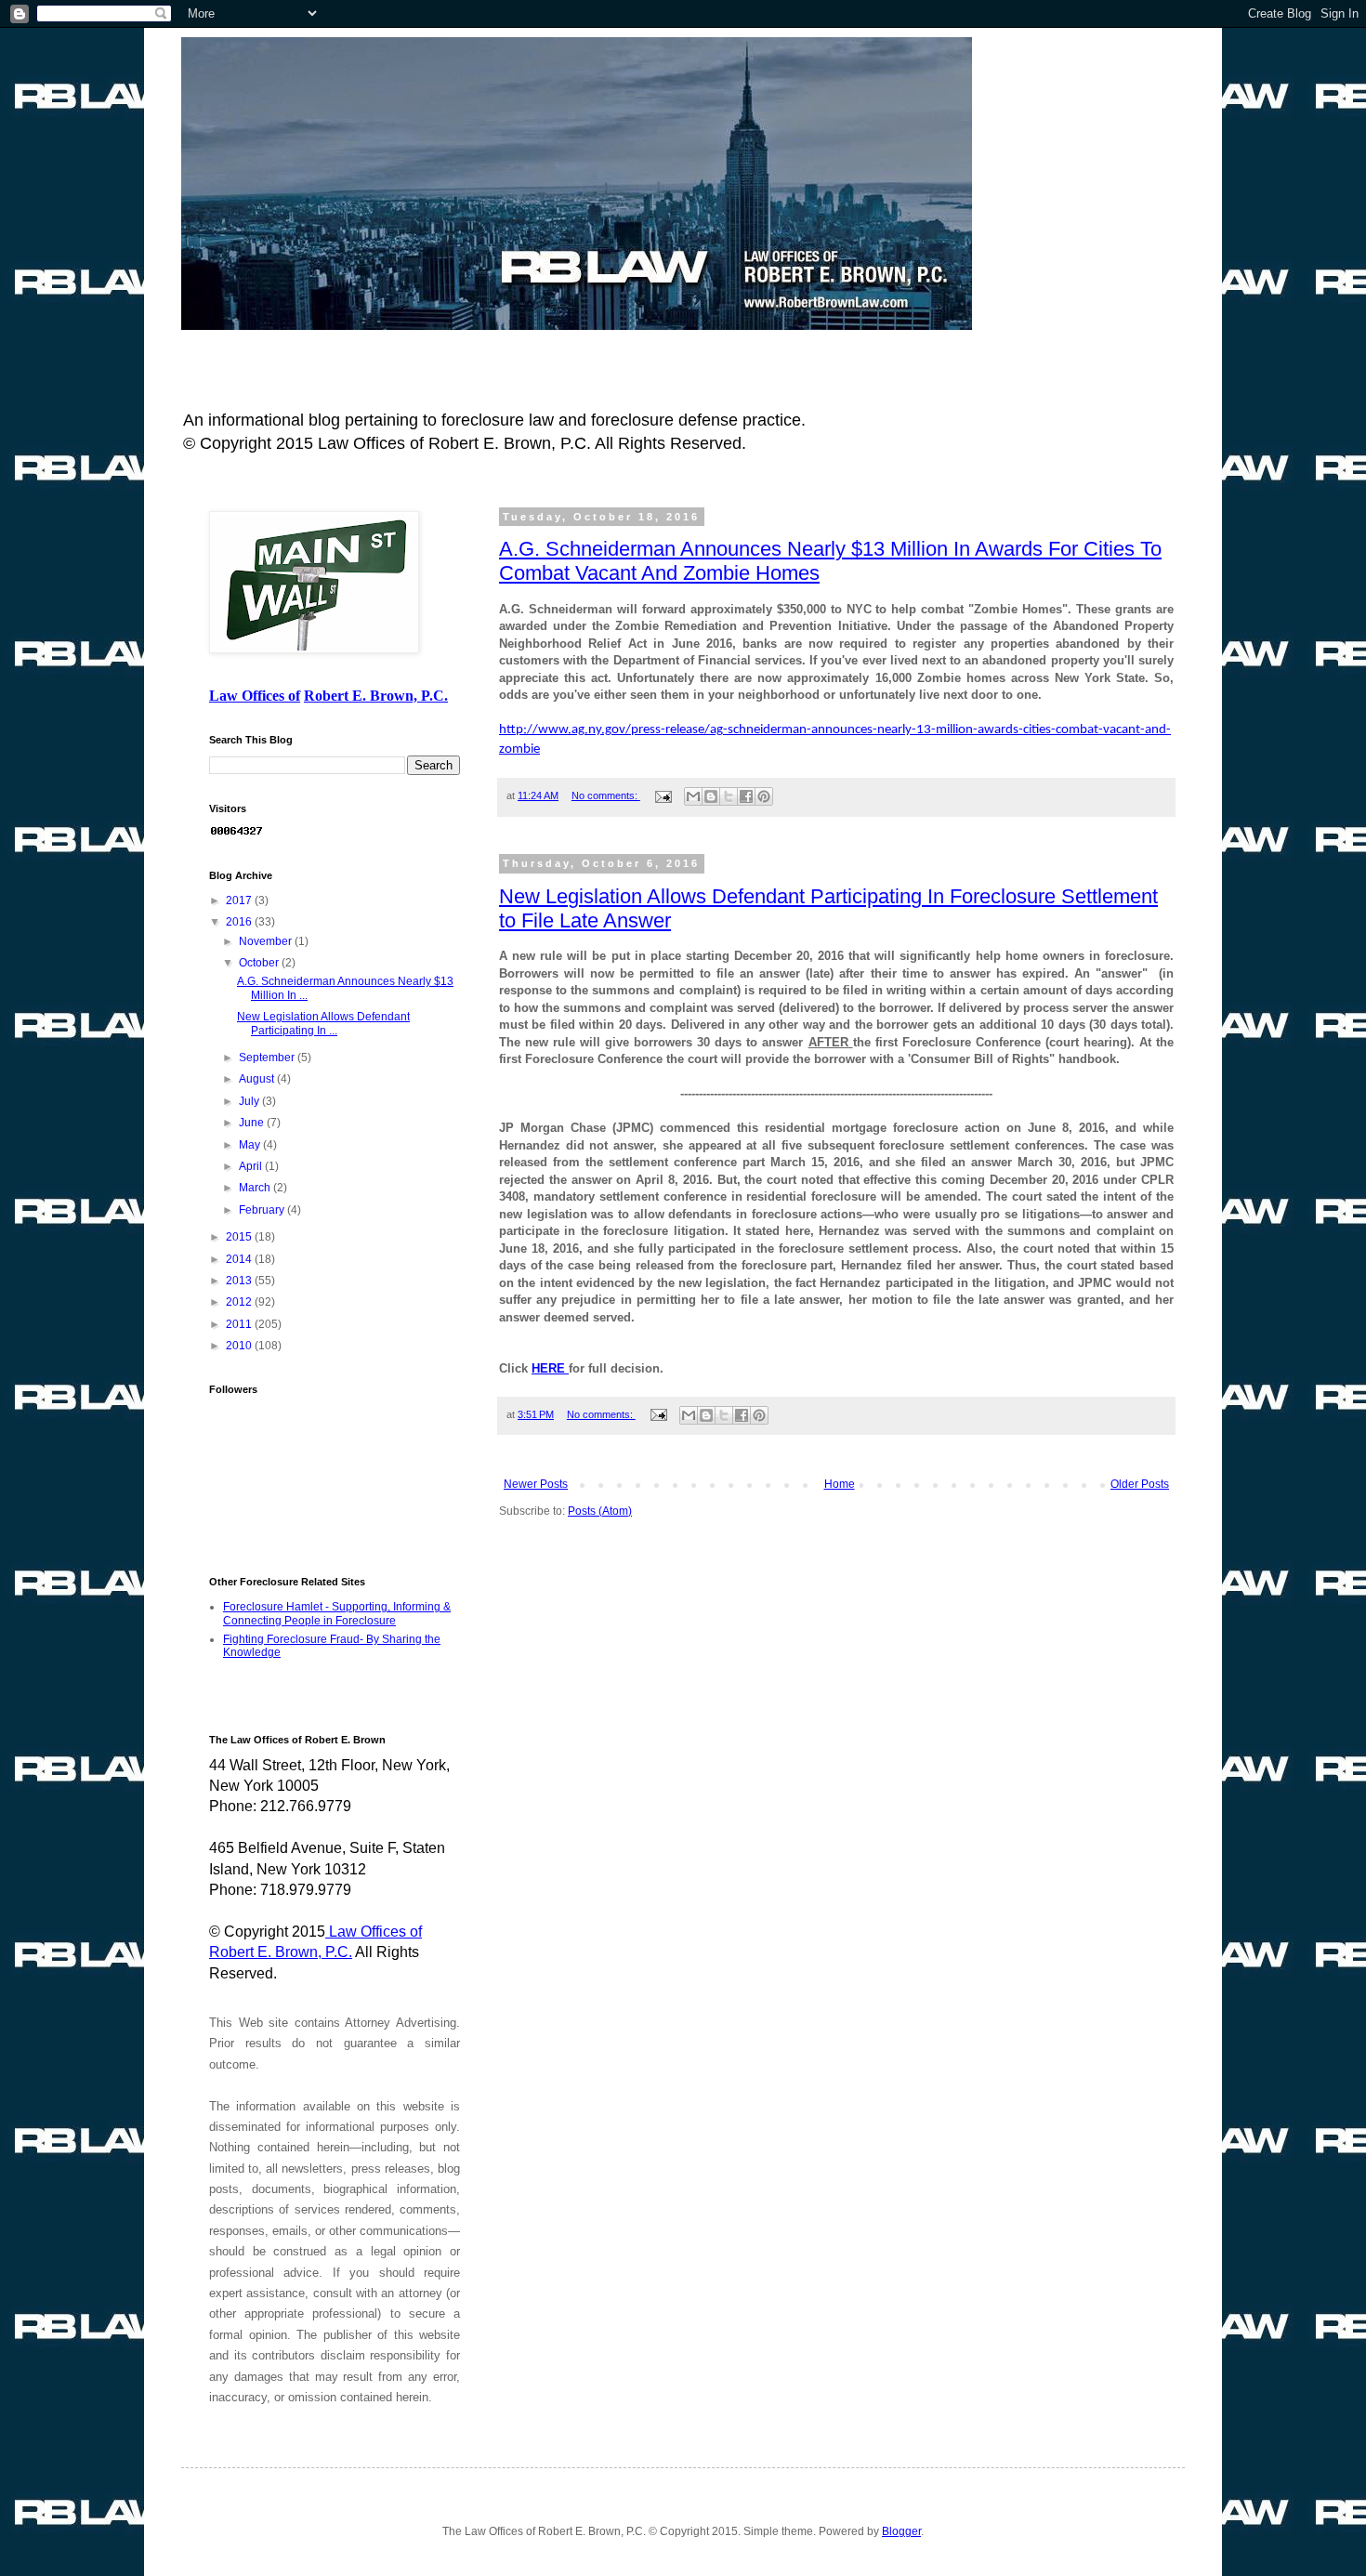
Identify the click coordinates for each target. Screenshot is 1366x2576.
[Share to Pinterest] (764, 796)
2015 (240, 1237)
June (253, 1123)
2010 (240, 1346)
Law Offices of (255, 696)
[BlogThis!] (711, 796)
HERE (550, 1368)
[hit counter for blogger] (237, 834)
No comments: (606, 795)
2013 (240, 1281)
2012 (240, 1302)
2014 (240, 1259)
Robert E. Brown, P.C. (376, 696)
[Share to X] (729, 796)
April (252, 1166)
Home (840, 1484)
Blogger (901, 2531)
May (251, 1145)
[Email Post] (663, 795)
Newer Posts (536, 1484)
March (256, 1188)
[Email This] (693, 796)
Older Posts (1140, 1484)
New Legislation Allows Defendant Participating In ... (323, 1023)
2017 (240, 900)
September (268, 1058)
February (263, 1210)
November (267, 941)
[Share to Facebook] (746, 796)
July (250, 1101)
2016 (240, 922)
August (258, 1079)
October (260, 963)
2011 (240, 1324)
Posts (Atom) (600, 1511)
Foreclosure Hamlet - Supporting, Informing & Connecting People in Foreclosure (337, 1613)
